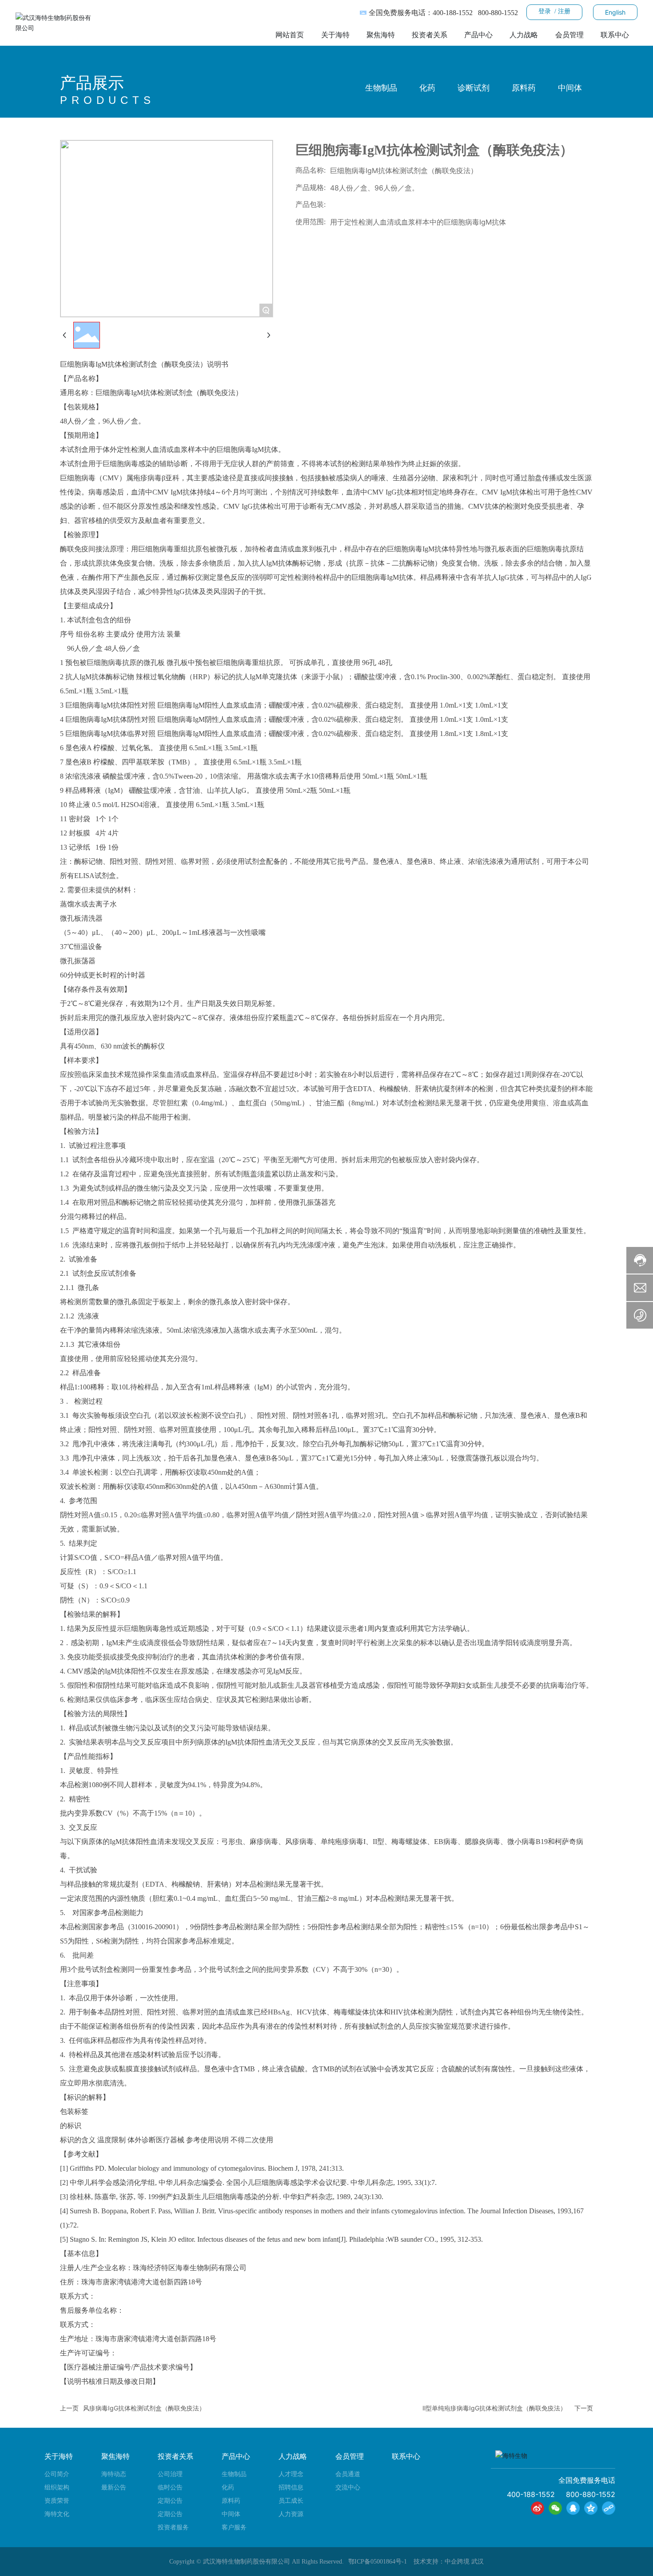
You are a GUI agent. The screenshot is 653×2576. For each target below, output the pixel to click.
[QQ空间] (591, 2508)
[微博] (538, 2508)
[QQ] (573, 2508)
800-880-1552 (498, 13)
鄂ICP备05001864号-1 (378, 2562)
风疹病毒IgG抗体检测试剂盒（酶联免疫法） (144, 2408)
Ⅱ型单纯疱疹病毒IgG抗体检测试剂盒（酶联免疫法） (494, 2408)
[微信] (555, 2508)
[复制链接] (609, 2508)
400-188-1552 (453, 13)
